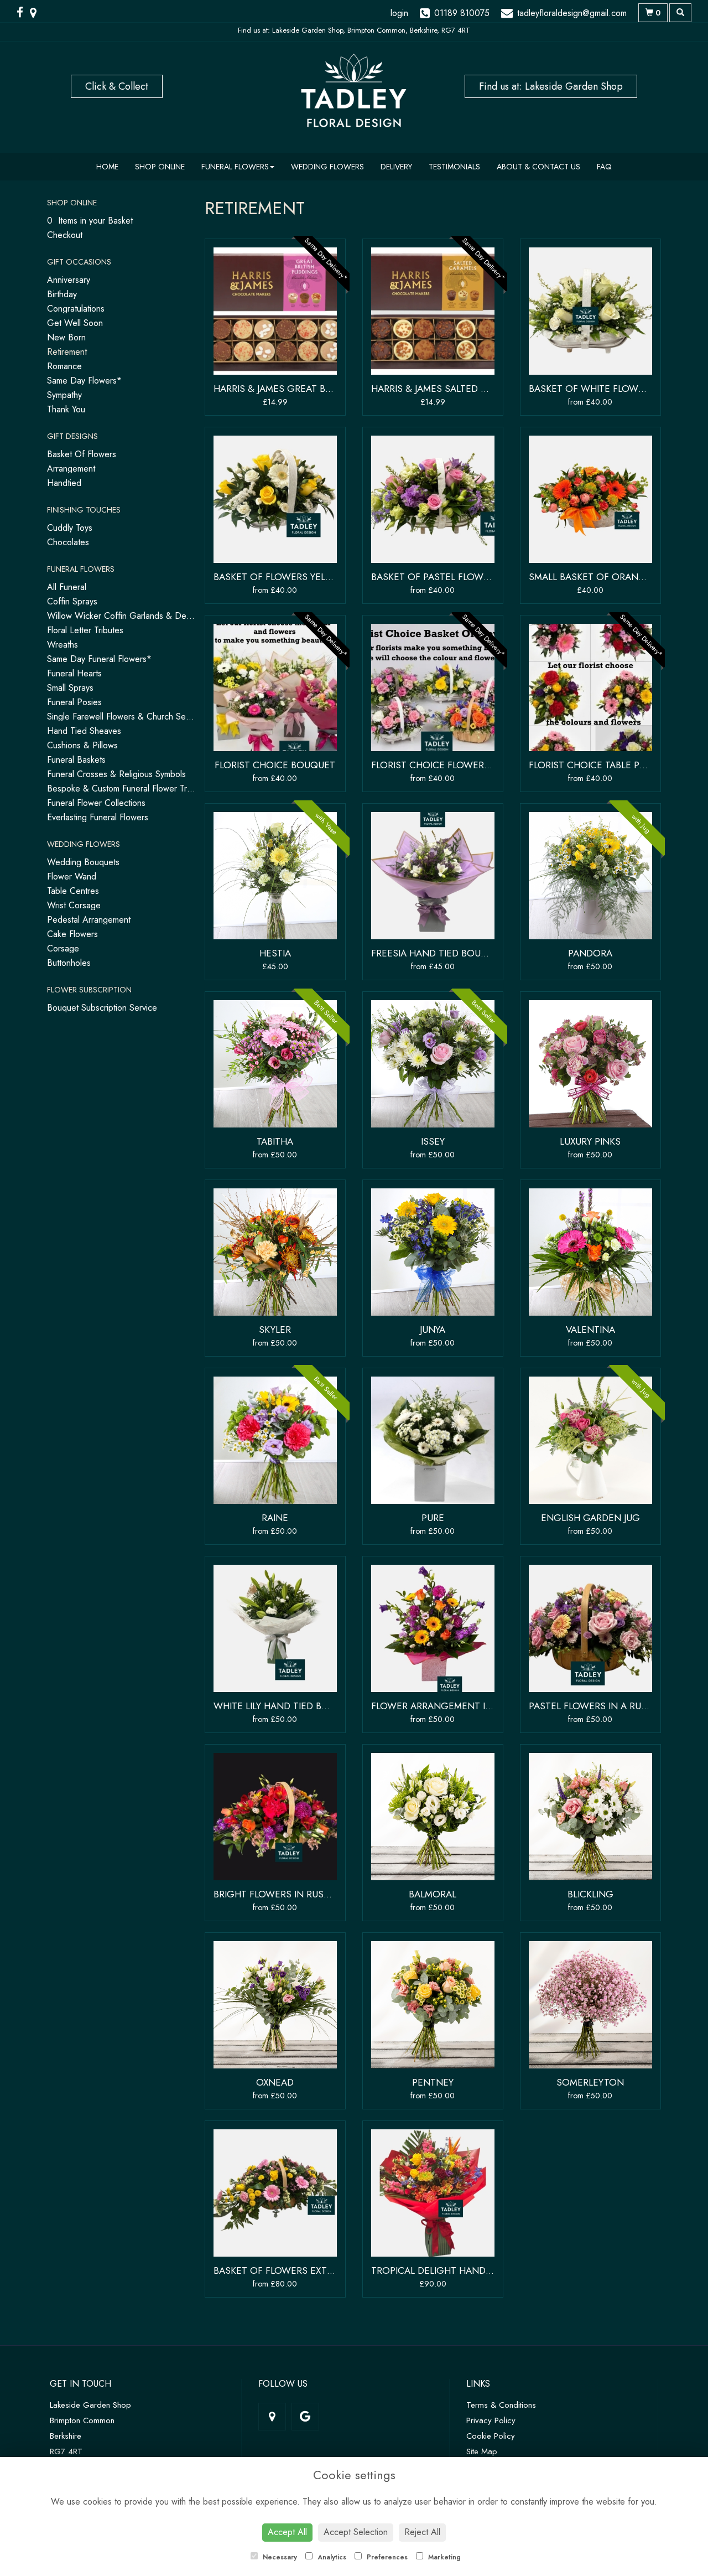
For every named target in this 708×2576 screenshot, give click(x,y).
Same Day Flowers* (84, 381)
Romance (64, 366)
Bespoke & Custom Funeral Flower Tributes (128, 788)
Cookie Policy (491, 2436)
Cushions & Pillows (82, 745)
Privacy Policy (491, 2420)
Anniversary (69, 280)
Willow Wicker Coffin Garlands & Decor (123, 616)
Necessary (279, 2557)
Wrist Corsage (74, 905)
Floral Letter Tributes (85, 630)
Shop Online (160, 167)
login (399, 13)
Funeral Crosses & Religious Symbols (116, 774)
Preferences (386, 2557)
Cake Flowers (72, 934)
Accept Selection (356, 2532)
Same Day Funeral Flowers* (99, 659)
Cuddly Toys (70, 528)
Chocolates (68, 542)
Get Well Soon (75, 323)
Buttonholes (69, 963)
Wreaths (63, 645)
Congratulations (76, 309)
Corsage (63, 948)
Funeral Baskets (76, 760)
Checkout (65, 235)
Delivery (396, 167)
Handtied (64, 483)
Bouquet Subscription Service (102, 1008)
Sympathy (64, 395)
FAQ (604, 167)
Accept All (287, 2532)
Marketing (443, 2557)
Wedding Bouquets (83, 862)
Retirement (67, 352)
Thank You (66, 409)
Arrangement (71, 469)
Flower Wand (72, 876)
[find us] (37, 13)
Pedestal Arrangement (89, 920)
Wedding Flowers (327, 167)
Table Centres (73, 891)
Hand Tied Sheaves (84, 731)
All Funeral (67, 587)
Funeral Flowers (235, 167)
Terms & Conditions (501, 2405)
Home (107, 167)
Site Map (482, 2451)
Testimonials (454, 167)
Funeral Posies (74, 702)
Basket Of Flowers (82, 454)
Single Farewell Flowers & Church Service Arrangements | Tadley (169, 717)
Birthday (62, 294)
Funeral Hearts (74, 673)
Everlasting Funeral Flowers (98, 817)
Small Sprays (70, 688)
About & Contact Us (538, 167)
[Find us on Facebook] (23, 13)
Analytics (331, 2557)
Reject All (422, 2532)
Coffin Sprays (72, 601)
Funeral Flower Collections (96, 803)
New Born (66, 337)
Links (478, 2384)
